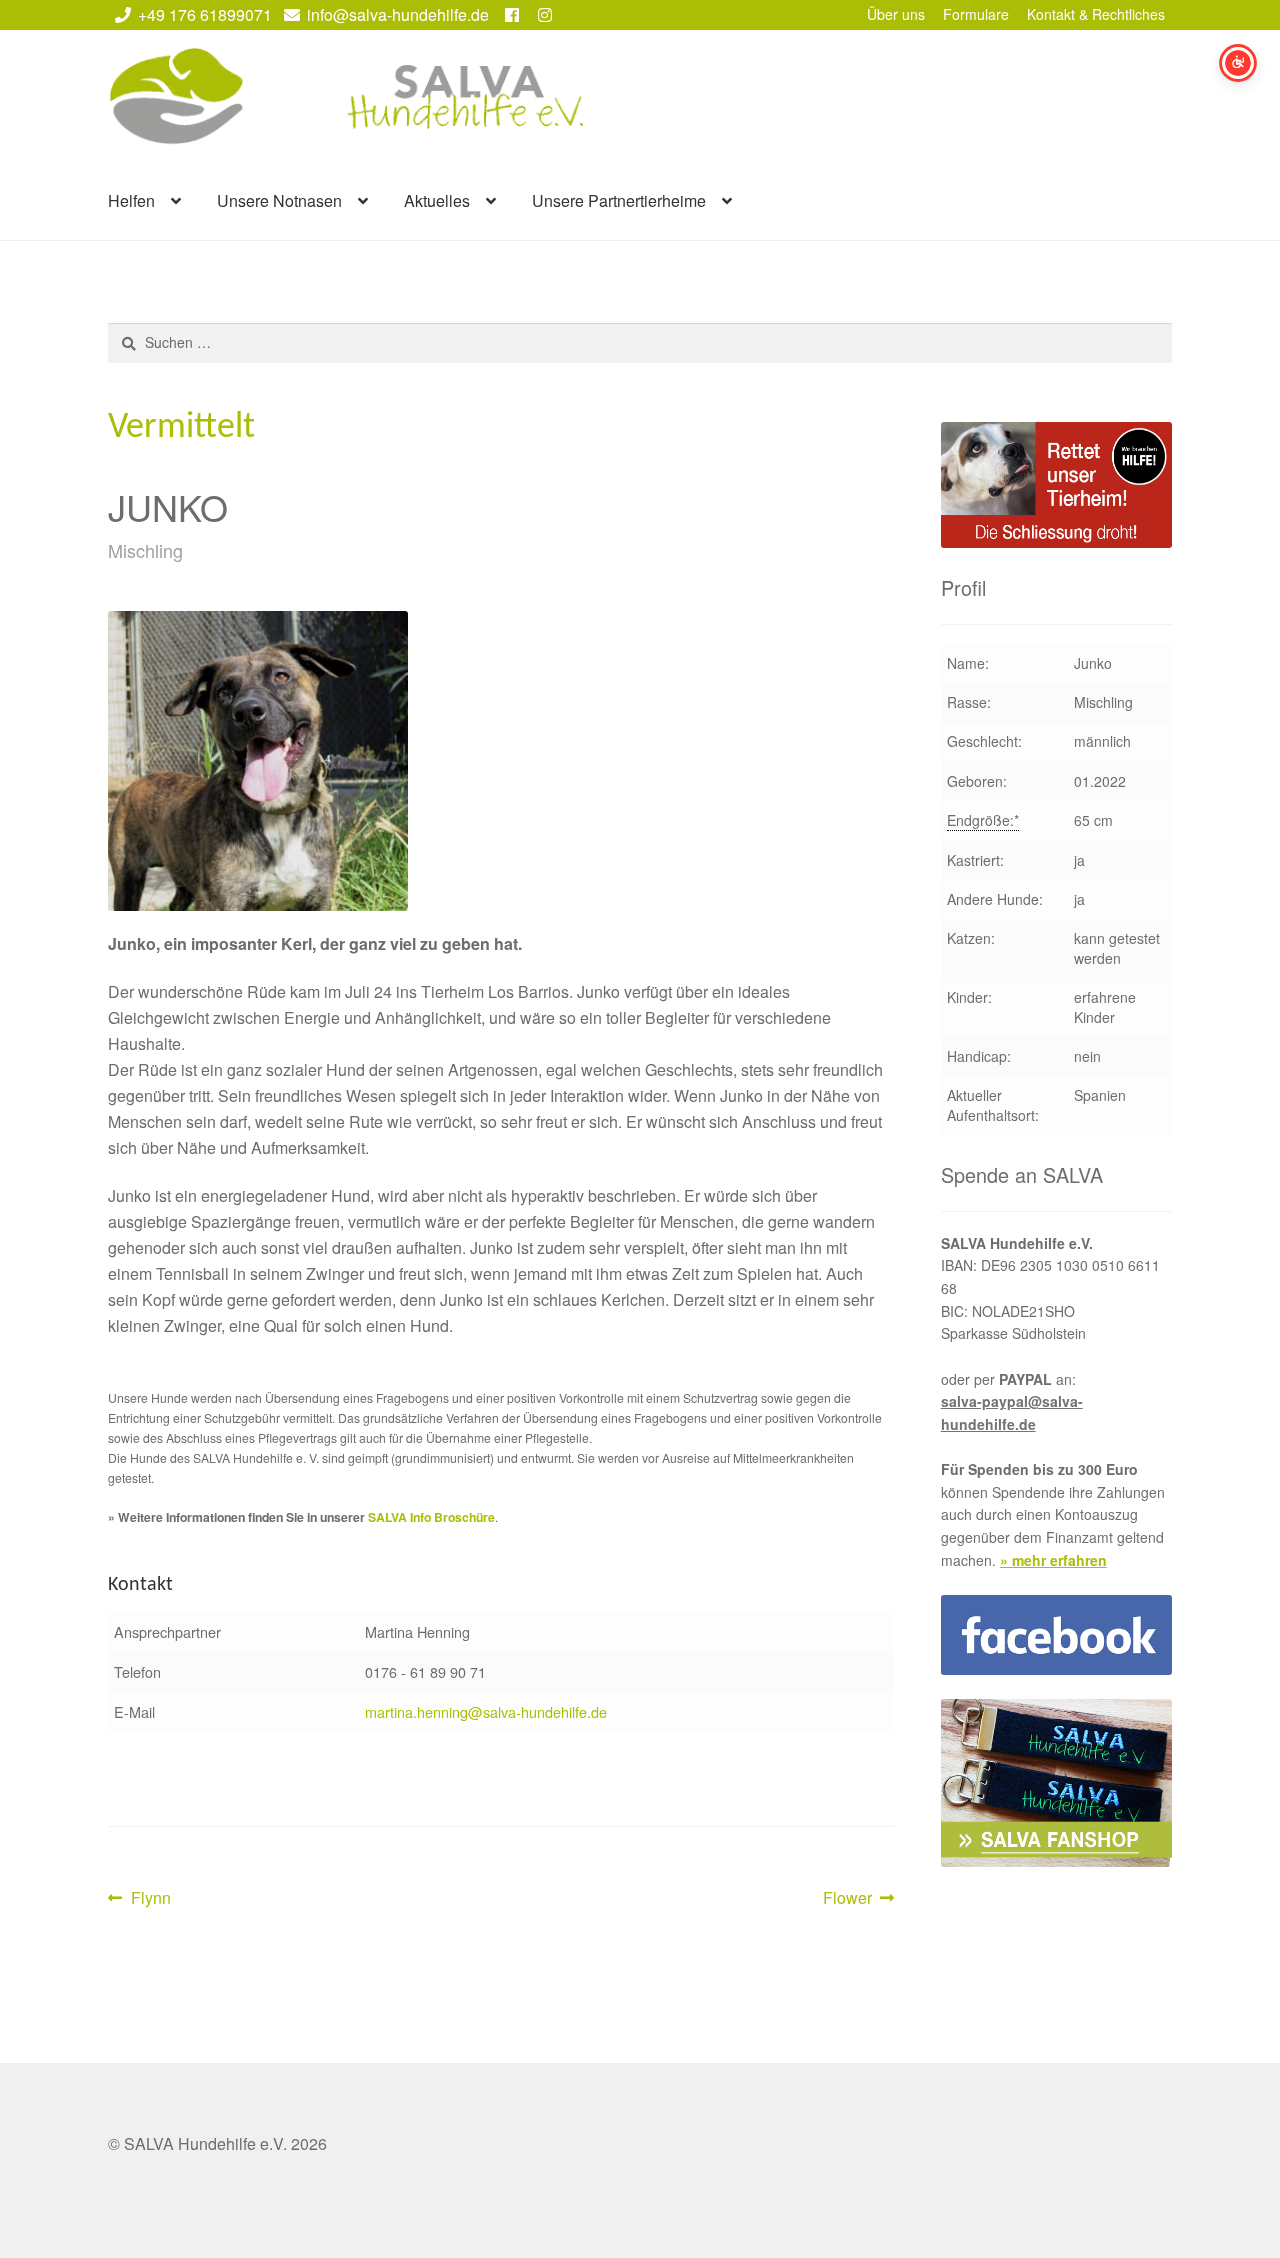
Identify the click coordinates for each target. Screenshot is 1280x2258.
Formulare (976, 14)
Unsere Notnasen (279, 200)
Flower (854, 1898)
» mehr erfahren (1053, 1560)
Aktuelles (437, 200)
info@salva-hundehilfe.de (398, 14)
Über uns (896, 14)
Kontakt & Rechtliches (1096, 14)
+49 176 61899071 (205, 14)
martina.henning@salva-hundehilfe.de (486, 1711)
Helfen (131, 200)
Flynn (150, 1898)
